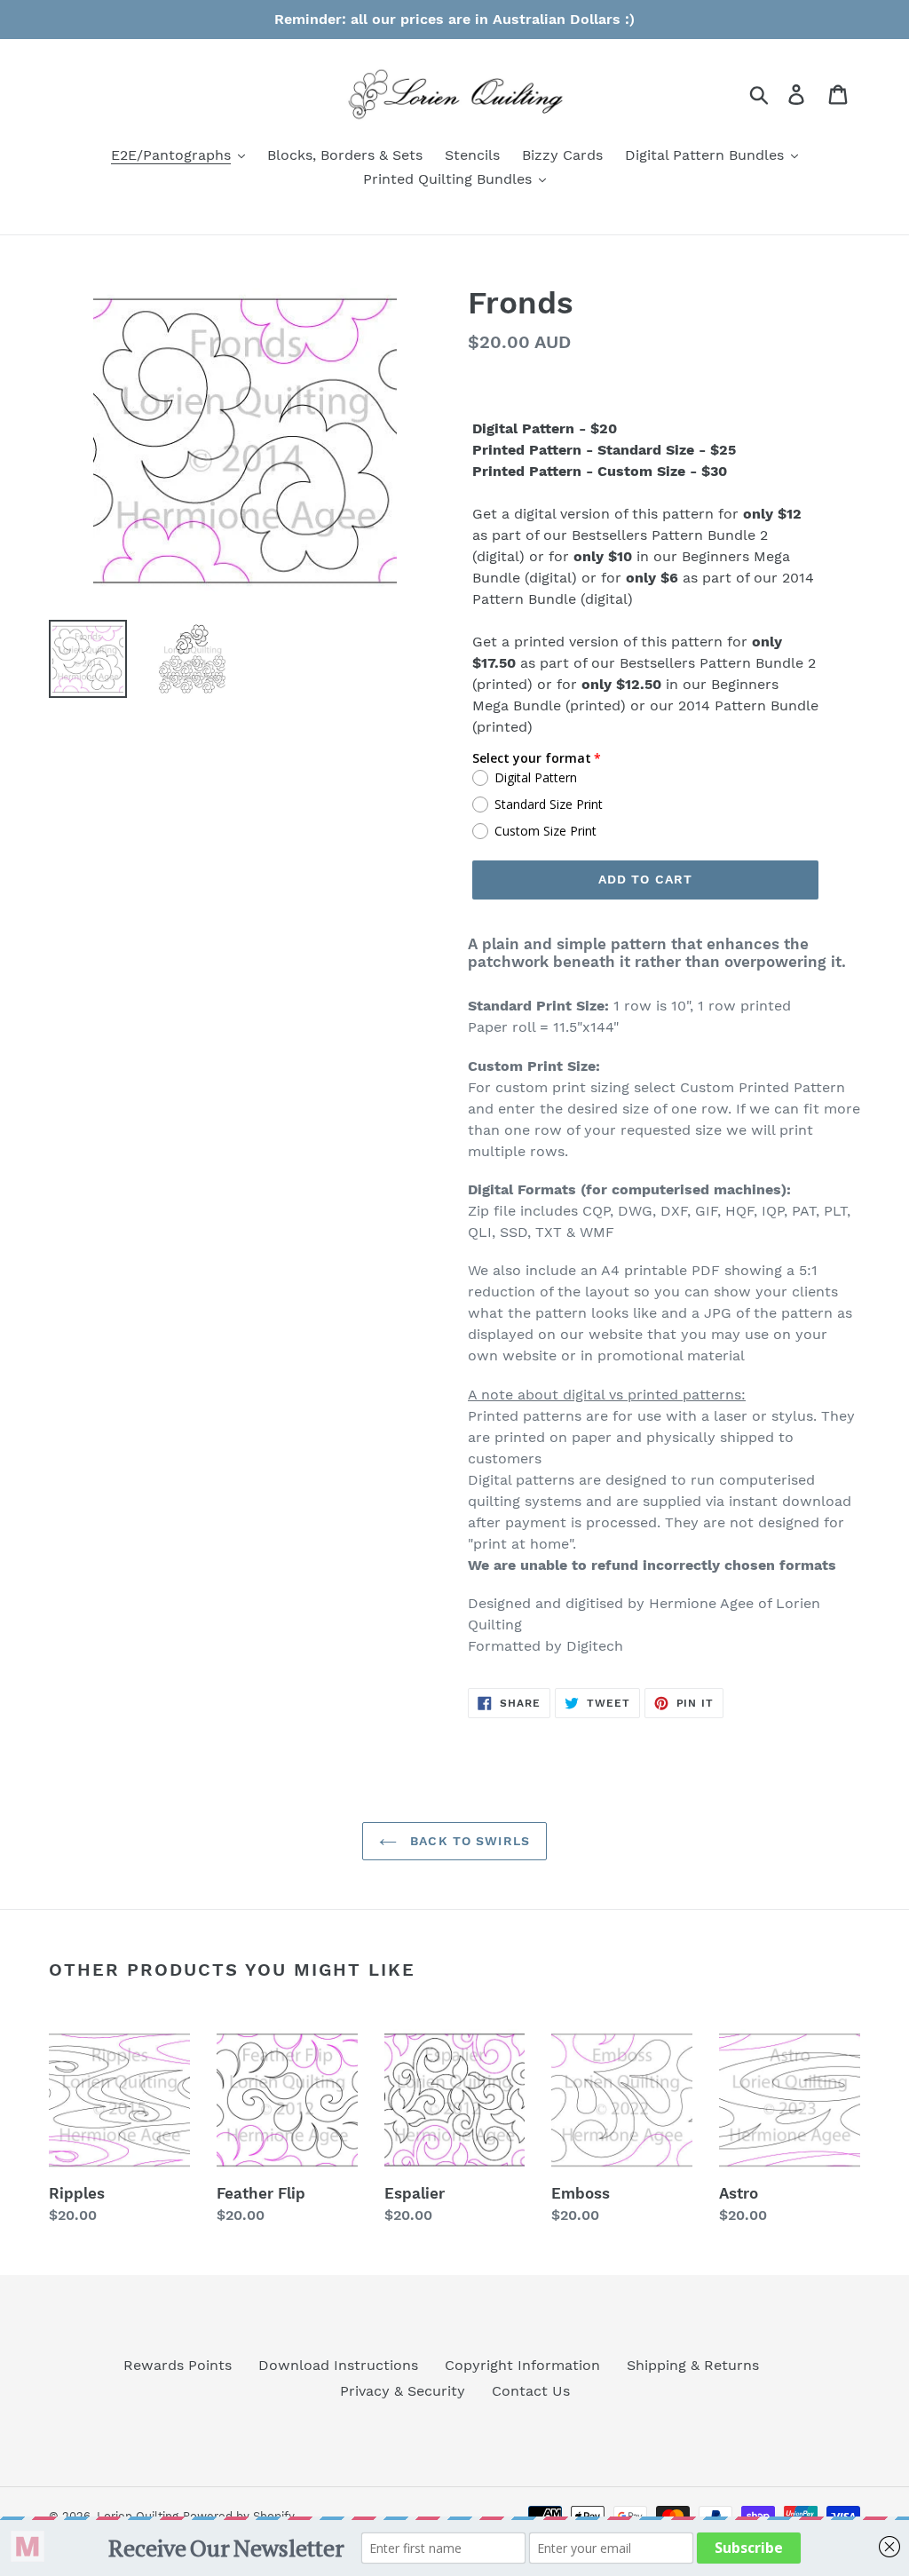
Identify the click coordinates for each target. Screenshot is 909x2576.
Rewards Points (178, 2365)
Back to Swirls (468, 1841)
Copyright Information (522, 2365)
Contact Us (531, 2391)
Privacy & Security (403, 2391)
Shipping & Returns (693, 2365)
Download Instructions (338, 2365)
